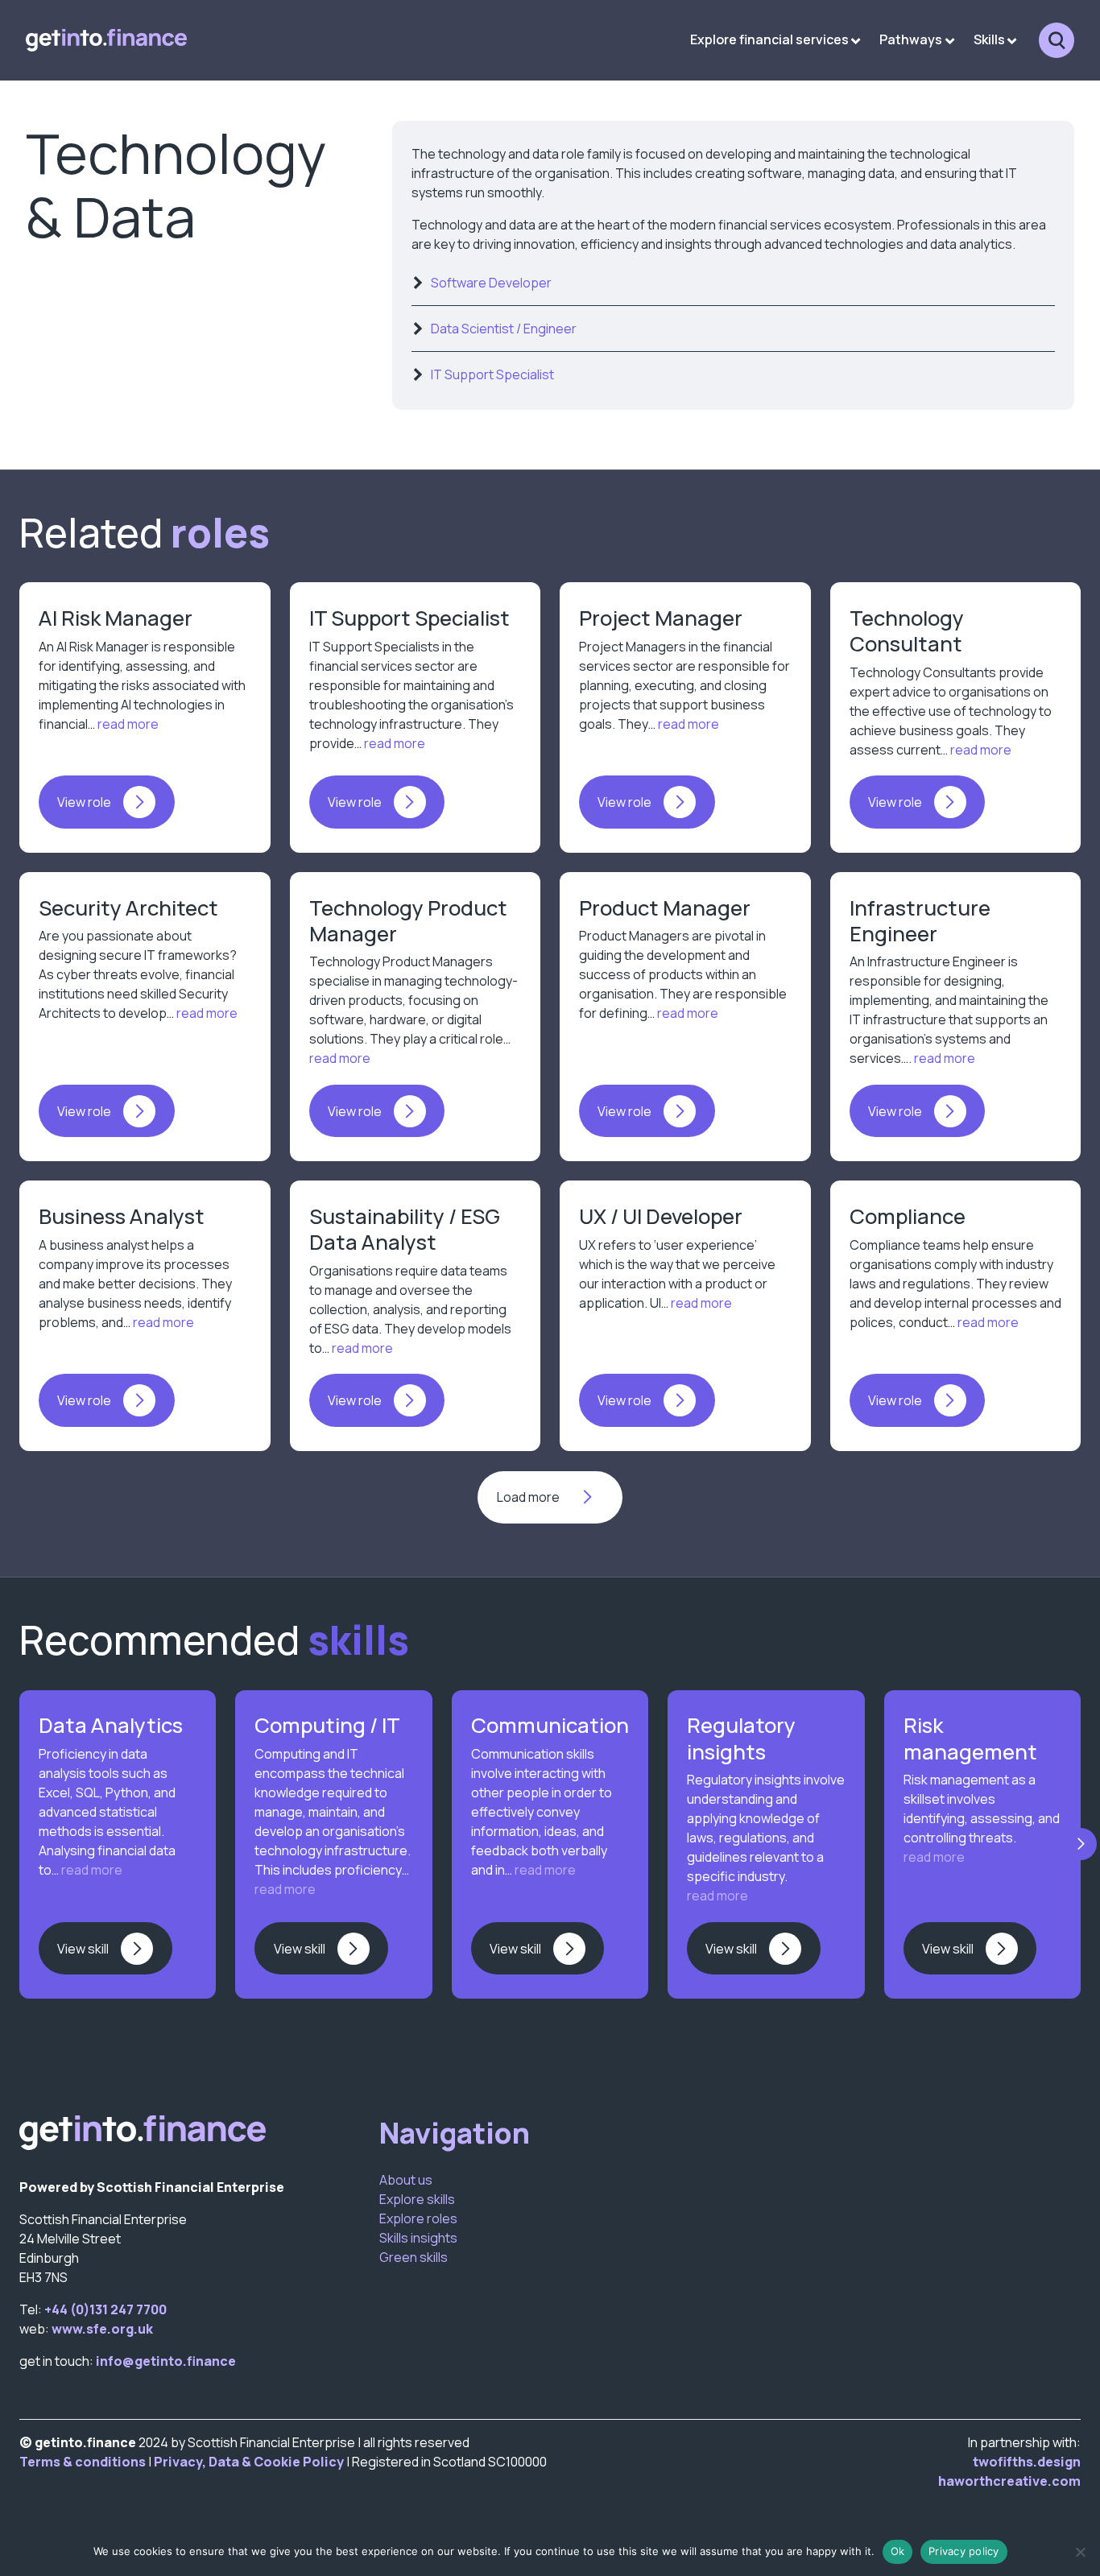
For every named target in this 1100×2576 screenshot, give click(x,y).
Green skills (414, 2257)
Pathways (911, 39)
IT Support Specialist (492, 374)
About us (406, 2180)
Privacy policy (964, 2551)
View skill (83, 1949)
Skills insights (418, 2238)
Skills (989, 39)
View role (84, 802)
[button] (1081, 1845)
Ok (898, 2551)
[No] (1080, 2552)
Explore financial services (769, 39)
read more (127, 724)
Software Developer (491, 283)
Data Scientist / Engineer (504, 329)
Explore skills (417, 2199)
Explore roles (418, 2218)
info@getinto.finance (166, 2361)
